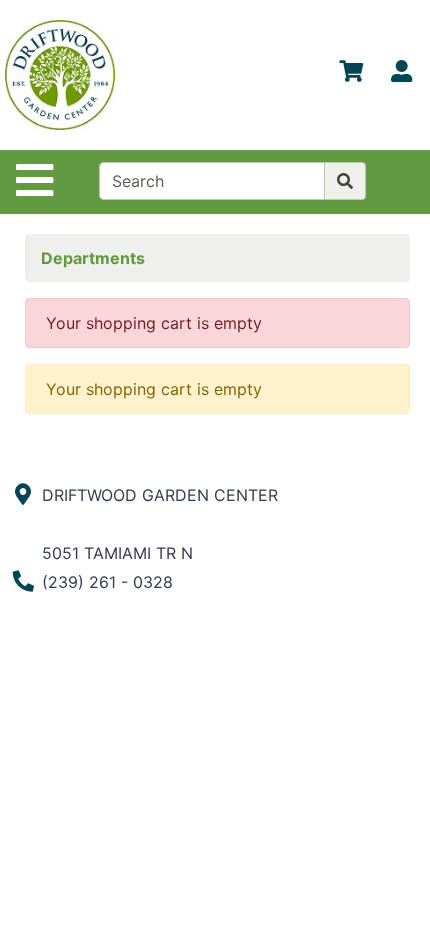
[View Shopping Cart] (351, 75)
